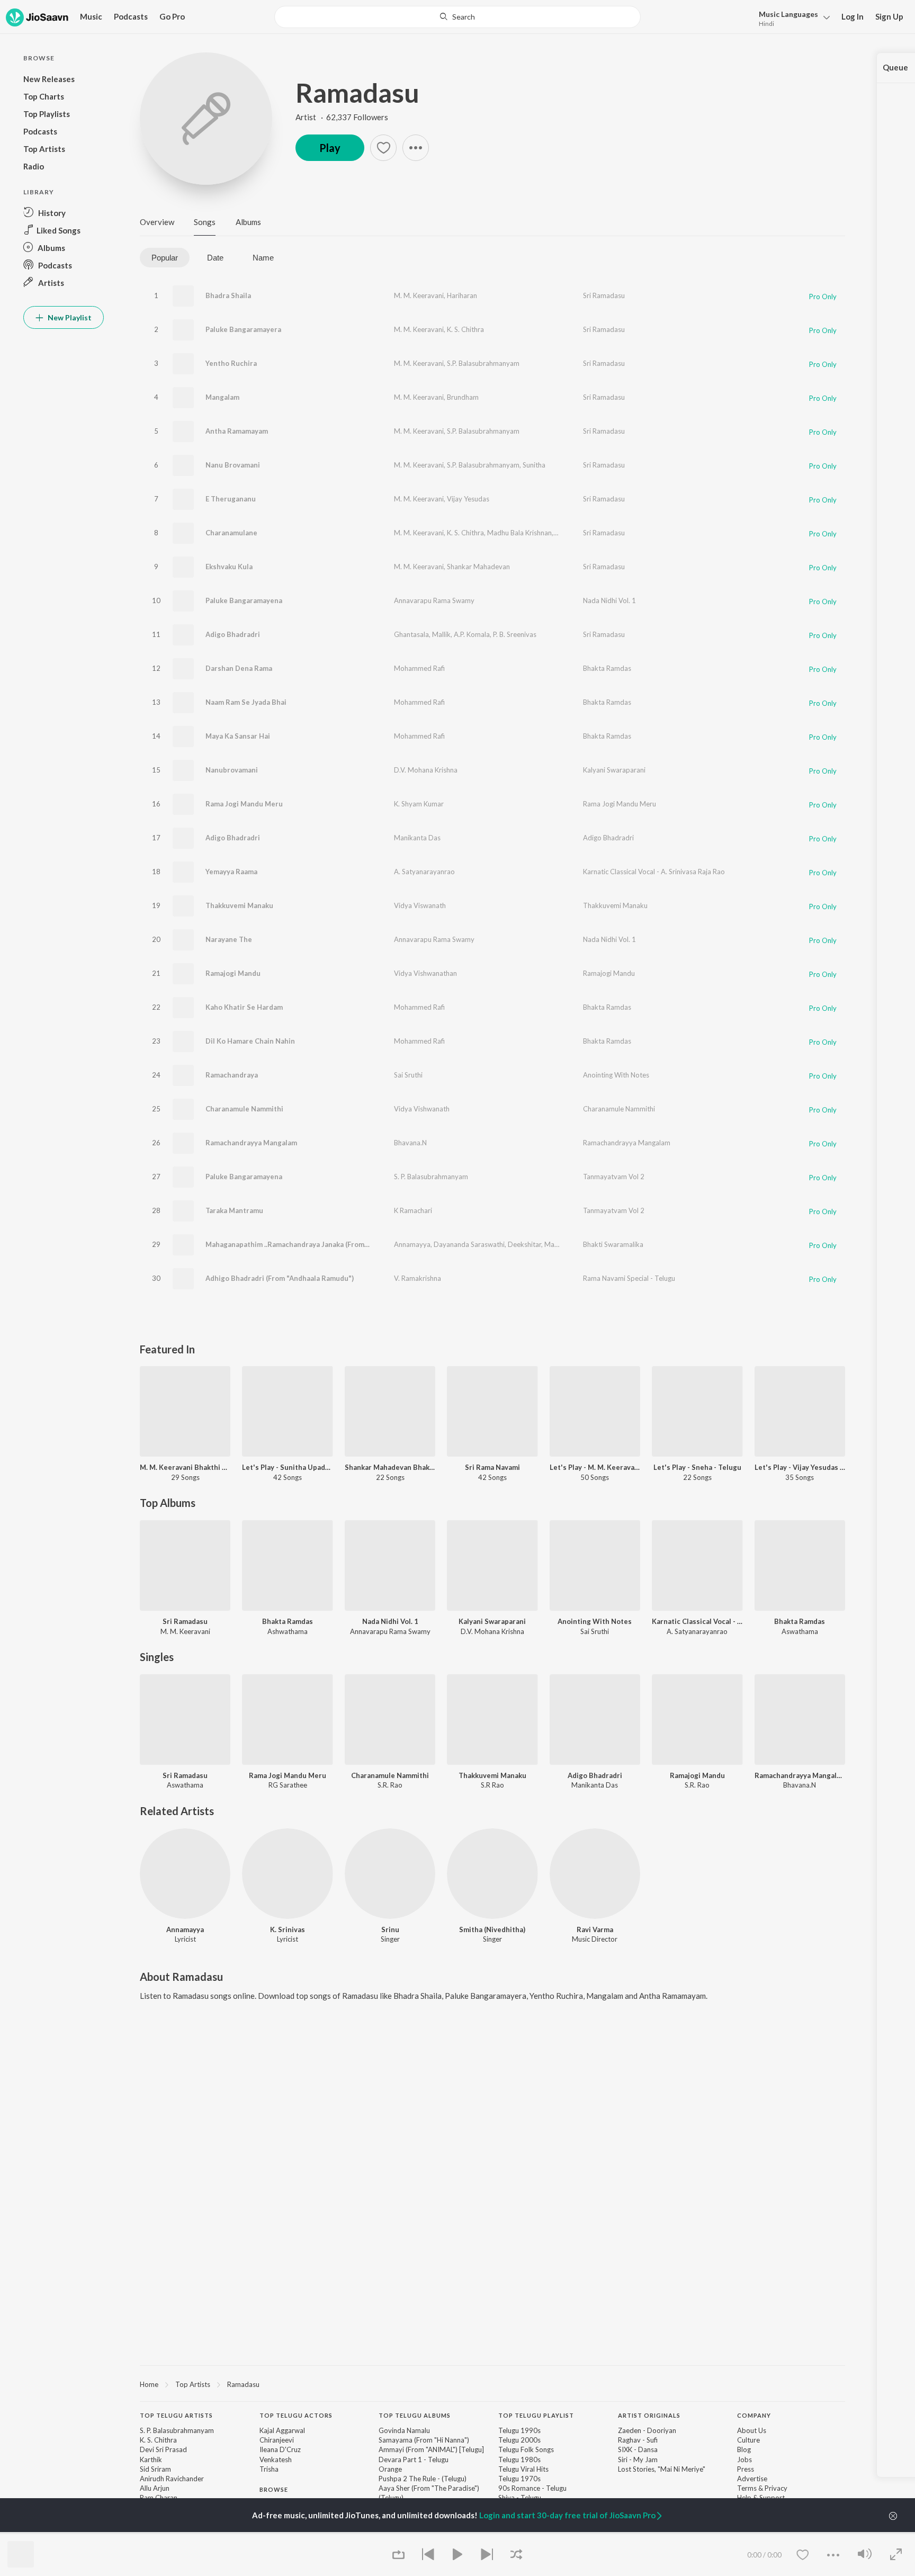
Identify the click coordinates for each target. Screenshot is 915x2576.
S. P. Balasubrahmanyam (431, 1177)
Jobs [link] (744, 2460)
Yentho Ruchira (231, 363)
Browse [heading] (274, 2489)
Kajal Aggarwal (282, 2430)
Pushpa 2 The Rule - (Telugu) (423, 2479)
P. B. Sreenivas (515, 634)
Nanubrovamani (232, 770)
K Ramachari (413, 1210)
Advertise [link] (752, 2479)
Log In (853, 16)
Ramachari (571, 533)
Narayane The (229, 939)
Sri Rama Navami (492, 1467)
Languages (788, 14)
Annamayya (412, 1244)
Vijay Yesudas (468, 499)
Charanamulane (231, 533)
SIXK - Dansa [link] (638, 2449)
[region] (492, 2384)
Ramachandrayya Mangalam (251, 1143)
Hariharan (462, 295)
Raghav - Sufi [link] (638, 2440)
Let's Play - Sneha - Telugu (697, 1467)
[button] (791, 18)
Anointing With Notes (616, 1075)
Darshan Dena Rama (239, 668)
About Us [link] (752, 2430)
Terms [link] (747, 2488)
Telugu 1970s (519, 2479)
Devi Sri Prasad (163, 2449)
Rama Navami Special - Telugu (629, 1278)
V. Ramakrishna (418, 1278)
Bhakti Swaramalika (613, 1244)
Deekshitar (524, 1244)
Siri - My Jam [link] (638, 2460)
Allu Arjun (155, 2488)
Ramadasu (357, 93)
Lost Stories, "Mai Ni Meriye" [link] (662, 2469)
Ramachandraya (232, 1075)
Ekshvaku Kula (229, 567)
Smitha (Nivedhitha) (492, 1929)
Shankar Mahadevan (478, 567)
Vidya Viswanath (420, 905)
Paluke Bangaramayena (244, 600)
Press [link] (746, 2469)
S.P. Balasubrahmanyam (483, 363)
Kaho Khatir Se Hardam (244, 1007)
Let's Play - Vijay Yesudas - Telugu (800, 1467)
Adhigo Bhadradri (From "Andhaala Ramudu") (280, 1278)
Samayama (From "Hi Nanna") (424, 2440)
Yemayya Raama (231, 872)
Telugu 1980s (519, 2460)
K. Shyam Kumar (419, 804)
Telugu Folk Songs (526, 2449)
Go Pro (172, 16)
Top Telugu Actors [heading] (296, 2415)
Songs (205, 222)
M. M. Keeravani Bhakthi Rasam (185, 1467)
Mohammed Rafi (419, 668)
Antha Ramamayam (237, 431)
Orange (390, 2469)
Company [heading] (754, 2415)
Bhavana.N (410, 1143)
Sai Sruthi (408, 1075)
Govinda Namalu (404, 2430)
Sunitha (534, 465)
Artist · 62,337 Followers (342, 117)
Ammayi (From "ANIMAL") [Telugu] (431, 2449)
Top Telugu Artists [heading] (176, 2415)
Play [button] (330, 148)
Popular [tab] (165, 258)
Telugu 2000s (519, 2440)
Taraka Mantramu (234, 1210)
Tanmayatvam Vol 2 (614, 1177)
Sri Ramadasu (604, 295)
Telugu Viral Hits (523, 2469)
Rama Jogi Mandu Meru (244, 804)
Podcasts (131, 16)
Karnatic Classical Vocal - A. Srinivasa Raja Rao (654, 872)
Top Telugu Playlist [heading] (536, 2415)
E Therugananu (231, 499)
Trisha (269, 2469)
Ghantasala (411, 634)
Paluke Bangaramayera (243, 329)
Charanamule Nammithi (244, 1109)
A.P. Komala (472, 634)
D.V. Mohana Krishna (426, 770)
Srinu (390, 1929)
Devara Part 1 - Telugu (414, 2460)
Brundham (463, 397)
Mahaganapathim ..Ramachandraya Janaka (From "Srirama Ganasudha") (322, 1244)
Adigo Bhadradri (233, 634)
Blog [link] (744, 2449)
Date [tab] (215, 258)
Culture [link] (748, 2440)
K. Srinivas (288, 1929)
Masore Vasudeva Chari (581, 1244)
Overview (157, 222)
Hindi (766, 24)
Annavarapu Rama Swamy (434, 600)
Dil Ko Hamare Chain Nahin (250, 1041)
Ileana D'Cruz (280, 2449)
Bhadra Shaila (228, 295)
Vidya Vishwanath (422, 1109)
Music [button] (91, 16)
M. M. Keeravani (419, 295)
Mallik (441, 634)
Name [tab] (263, 258)
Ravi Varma (595, 1929)
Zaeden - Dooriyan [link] (647, 2430)
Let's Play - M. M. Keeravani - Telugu (595, 1467)
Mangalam (222, 397)
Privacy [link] (776, 2488)
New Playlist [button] (69, 317)
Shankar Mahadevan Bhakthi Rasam (390, 1467)
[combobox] (457, 17)
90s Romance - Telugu (532, 2488)
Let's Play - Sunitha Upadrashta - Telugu (287, 1467)
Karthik (151, 2460)
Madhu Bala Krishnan (519, 533)
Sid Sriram (155, 2469)
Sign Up (889, 16)
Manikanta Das (417, 838)
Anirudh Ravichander (172, 2479)
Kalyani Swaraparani (614, 770)
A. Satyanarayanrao (424, 872)
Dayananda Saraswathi (469, 1244)
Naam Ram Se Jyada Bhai (246, 702)
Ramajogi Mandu (233, 973)
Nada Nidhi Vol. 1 (609, 600)
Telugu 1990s (519, 2430)
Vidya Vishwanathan (425, 973)
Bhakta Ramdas (607, 668)
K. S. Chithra (465, 329)
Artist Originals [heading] (649, 2415)
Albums (248, 222)
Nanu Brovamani (233, 465)
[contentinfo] (492, 2489)
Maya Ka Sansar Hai (238, 736)
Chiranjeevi (277, 2440)
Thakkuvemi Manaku (239, 905)
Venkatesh (276, 2460)
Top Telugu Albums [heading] (415, 2415)
